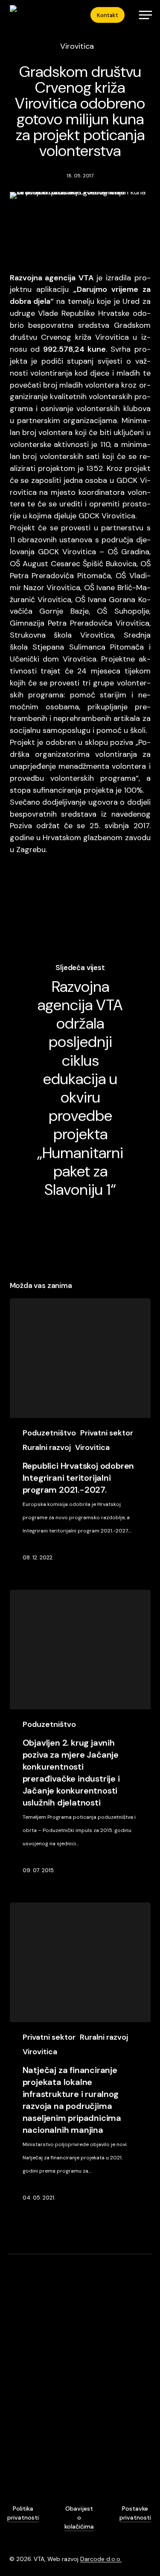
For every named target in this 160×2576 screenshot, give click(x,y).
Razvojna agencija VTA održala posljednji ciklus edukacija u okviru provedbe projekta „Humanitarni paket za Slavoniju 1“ (80, 1080)
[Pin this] (98, 900)
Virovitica (77, 46)
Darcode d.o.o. (101, 2559)
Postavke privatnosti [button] (135, 2513)
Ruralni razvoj (47, 1447)
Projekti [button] (22, 2477)
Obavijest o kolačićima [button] (79, 2517)
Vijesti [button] (20, 2450)
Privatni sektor (107, 1433)
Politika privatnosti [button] (23, 2513)
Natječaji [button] (23, 2463)
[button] (145, 15)
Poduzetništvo (49, 1433)
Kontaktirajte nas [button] (109, 2450)
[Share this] (20, 900)
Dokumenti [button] (27, 2492)
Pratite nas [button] (99, 2461)
